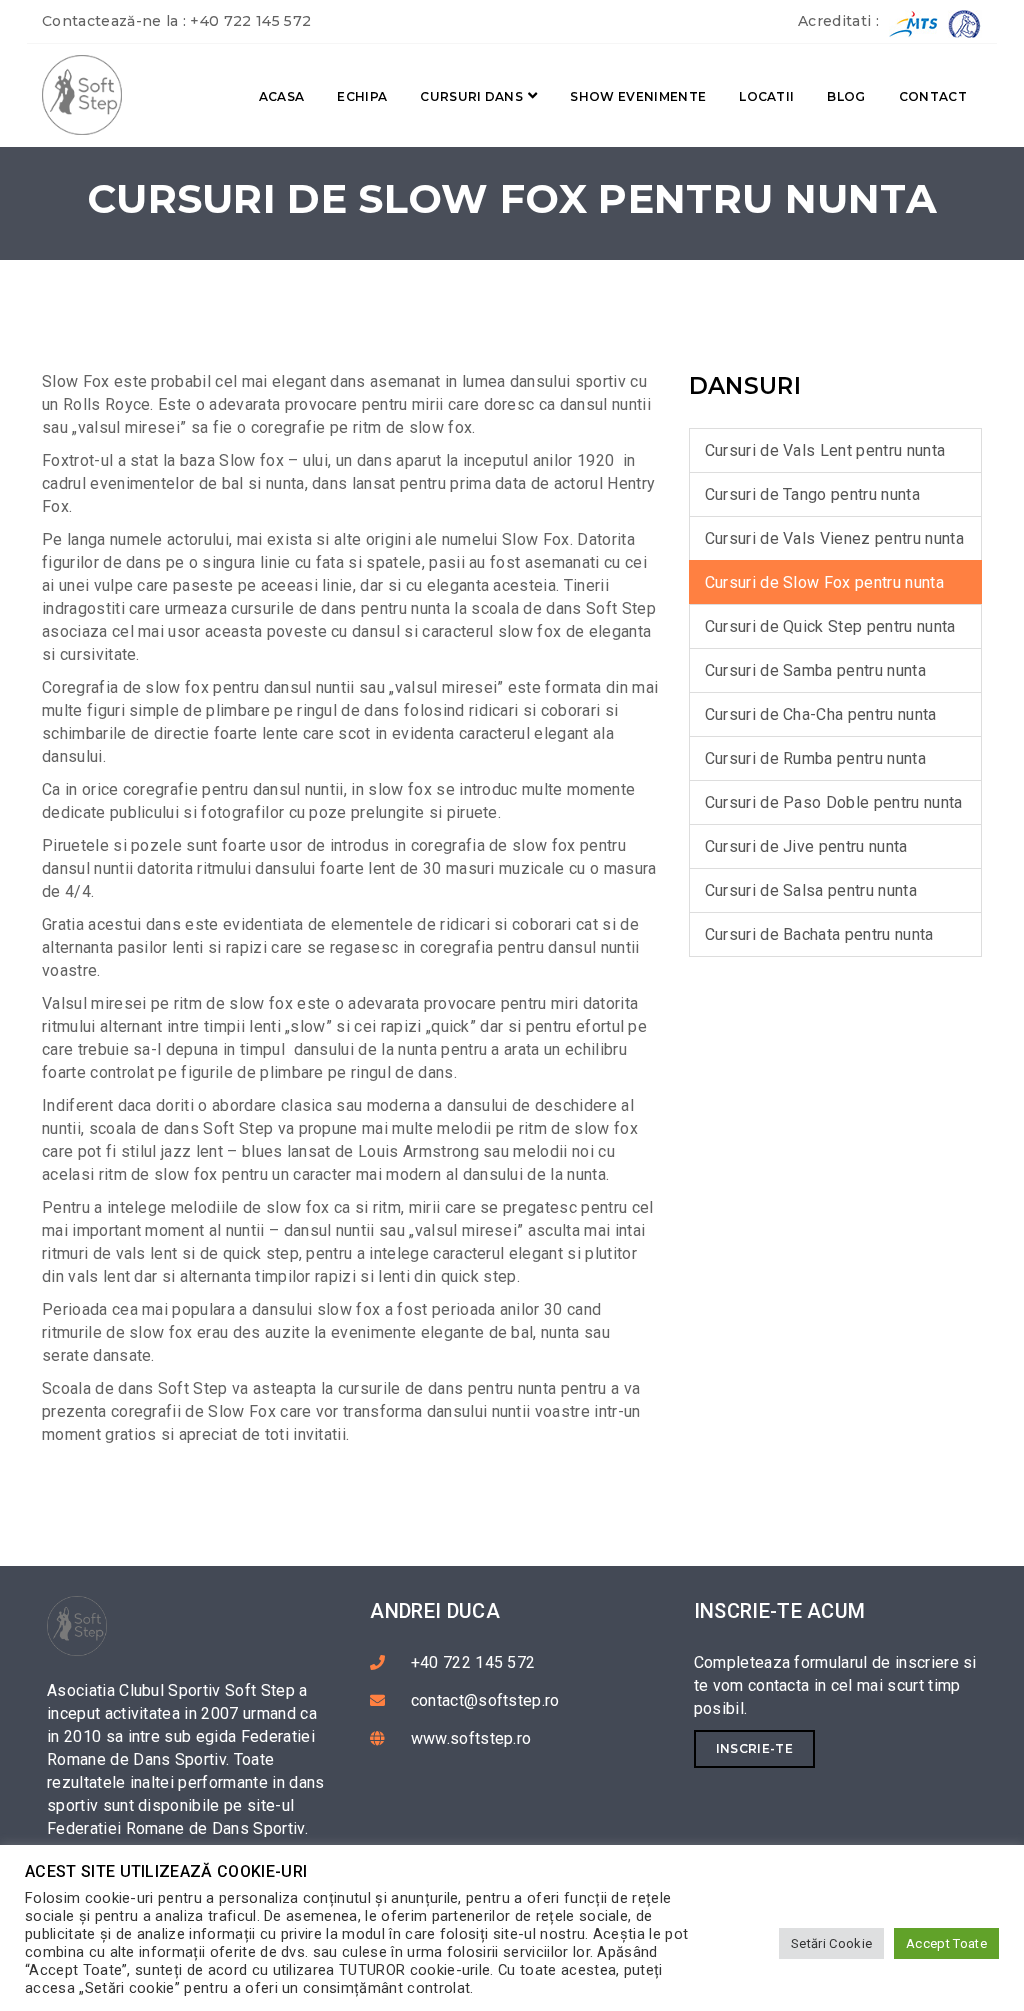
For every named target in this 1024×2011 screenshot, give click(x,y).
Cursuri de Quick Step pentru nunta (830, 626)
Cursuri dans (471, 96)
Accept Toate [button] (946, 1943)
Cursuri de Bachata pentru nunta (819, 934)
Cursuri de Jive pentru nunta (806, 846)
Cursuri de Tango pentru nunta (812, 494)
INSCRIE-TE (754, 1748)
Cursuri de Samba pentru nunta (815, 670)
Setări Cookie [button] (831, 1943)
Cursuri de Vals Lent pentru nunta (825, 450)
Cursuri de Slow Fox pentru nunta (824, 582)
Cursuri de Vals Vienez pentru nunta (834, 538)
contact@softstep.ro (485, 1700)
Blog (846, 96)
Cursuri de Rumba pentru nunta (815, 758)
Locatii (766, 96)
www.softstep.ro (471, 1738)
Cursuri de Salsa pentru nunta (811, 890)
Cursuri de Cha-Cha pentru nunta (821, 714)
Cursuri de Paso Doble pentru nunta (834, 802)
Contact (933, 96)
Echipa (362, 96)
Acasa (282, 96)
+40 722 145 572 (250, 21)
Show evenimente (638, 96)
